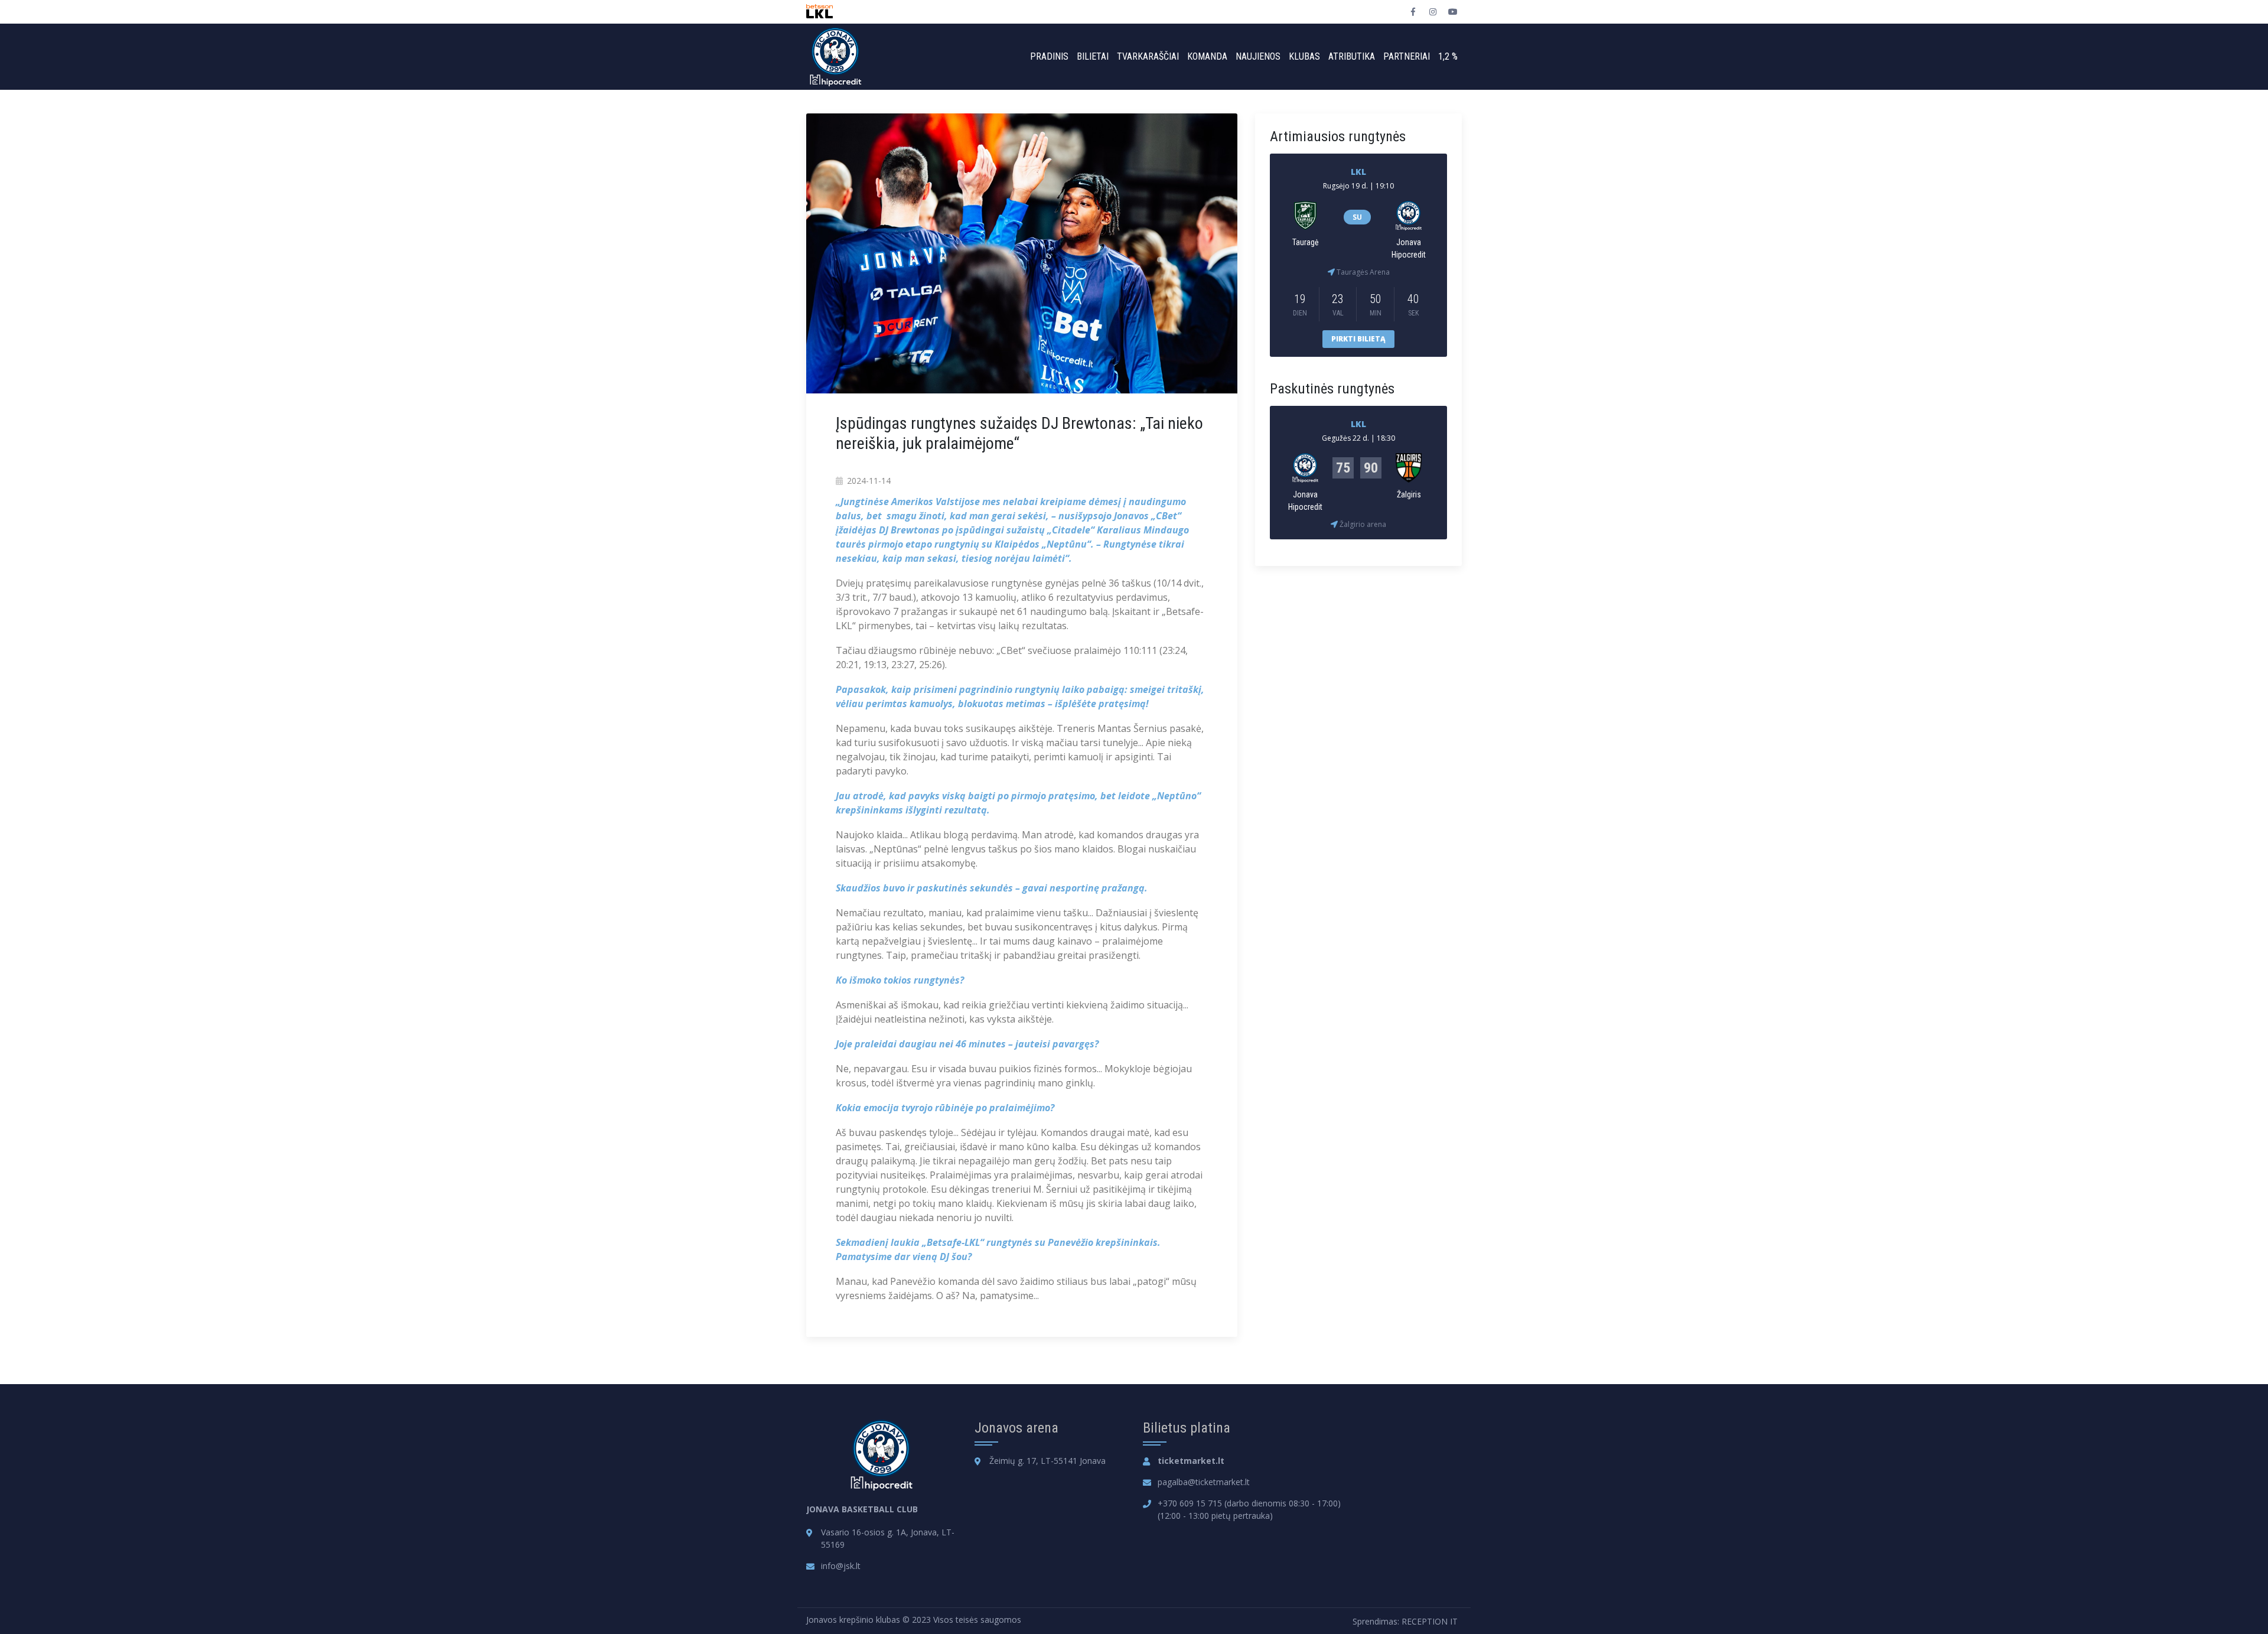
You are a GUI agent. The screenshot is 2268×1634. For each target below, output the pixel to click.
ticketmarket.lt (1191, 1461)
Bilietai (1093, 56)
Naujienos (1258, 56)
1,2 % (1448, 56)
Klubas (1304, 56)
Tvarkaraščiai (1148, 56)
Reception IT (1430, 1621)
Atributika (1352, 56)
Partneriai (1407, 56)
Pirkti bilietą (1358, 339)
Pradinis (1049, 56)
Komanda (1207, 56)
